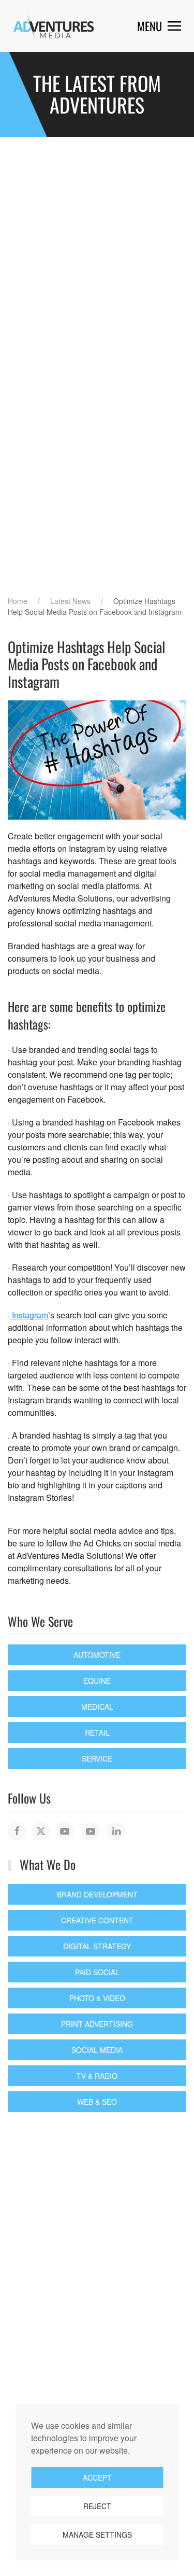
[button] (159, 26)
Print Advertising (97, 2024)
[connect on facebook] (17, 1831)
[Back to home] (54, 26)
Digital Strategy (97, 1946)
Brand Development (97, 1894)
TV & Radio (97, 2076)
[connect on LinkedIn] (116, 1831)
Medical (97, 1707)
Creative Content (97, 1920)
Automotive (97, 1655)
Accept (97, 2478)
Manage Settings (97, 2535)
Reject (97, 2506)
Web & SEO (97, 2102)
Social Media (97, 2050)
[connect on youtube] (65, 1831)
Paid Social (97, 1972)
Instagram (29, 1315)
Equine (97, 1681)
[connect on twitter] (41, 1831)
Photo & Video (97, 1998)
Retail (97, 1733)
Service (97, 1758)
